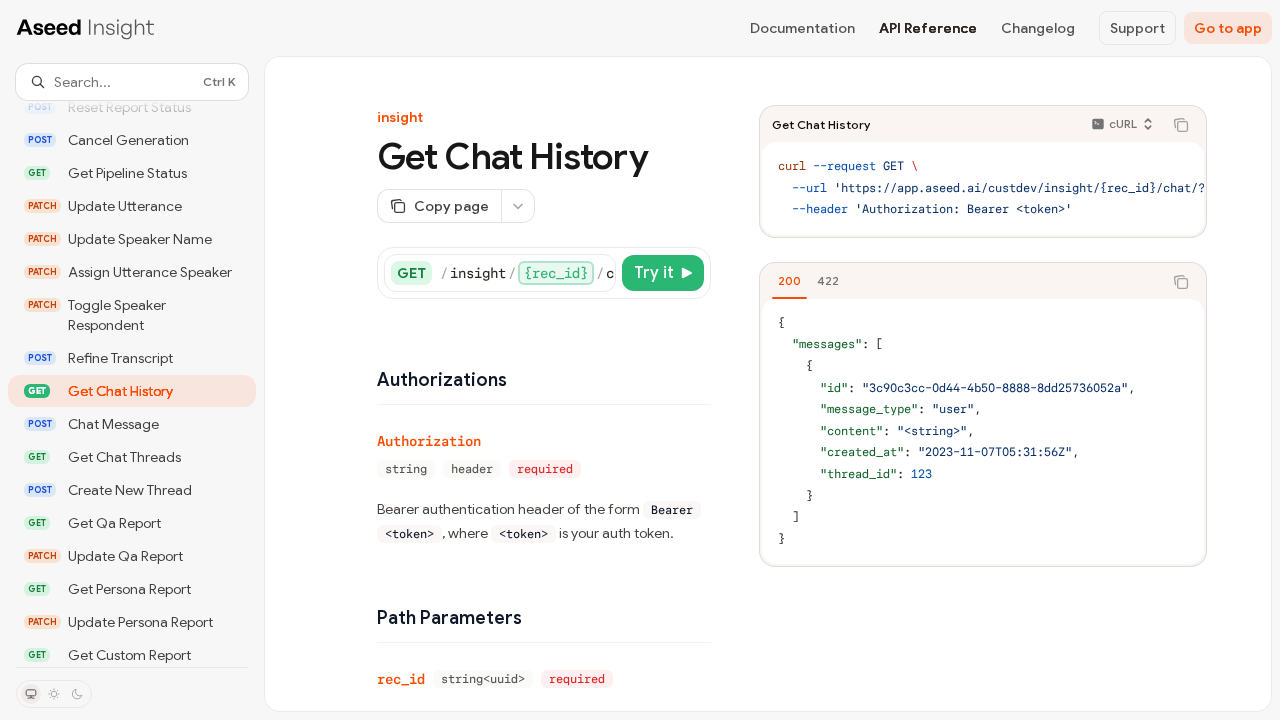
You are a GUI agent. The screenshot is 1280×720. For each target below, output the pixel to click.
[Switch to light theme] (54, 694)
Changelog (1038, 28)
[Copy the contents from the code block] (1181, 125)
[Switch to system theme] (31, 694)
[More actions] (518, 206)
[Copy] (597, 273)
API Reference (928, 28)
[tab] (789, 281)
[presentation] (132, 383)
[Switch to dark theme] (77, 694)
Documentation (802, 28)
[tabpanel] (983, 432)
